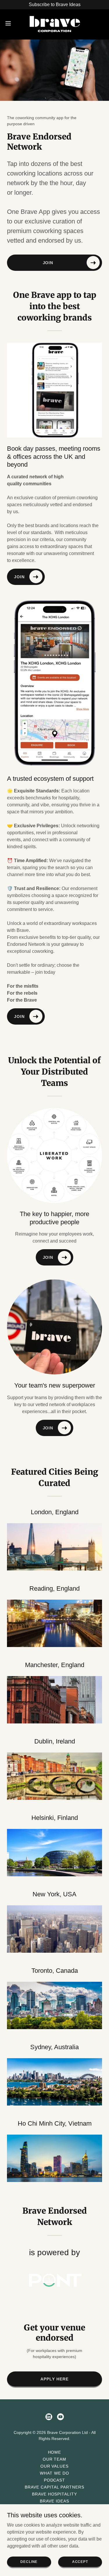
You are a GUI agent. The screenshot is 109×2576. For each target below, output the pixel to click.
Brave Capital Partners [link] (54, 2487)
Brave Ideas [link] (54, 2501)
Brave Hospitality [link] (55, 2494)
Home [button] (55, 2452)
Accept (80, 2561)
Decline (29, 2561)
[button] (10, 23)
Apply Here (54, 2379)
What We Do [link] (54, 2473)
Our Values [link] (55, 2466)
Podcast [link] (55, 2480)
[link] (54, 23)
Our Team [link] (55, 2459)
